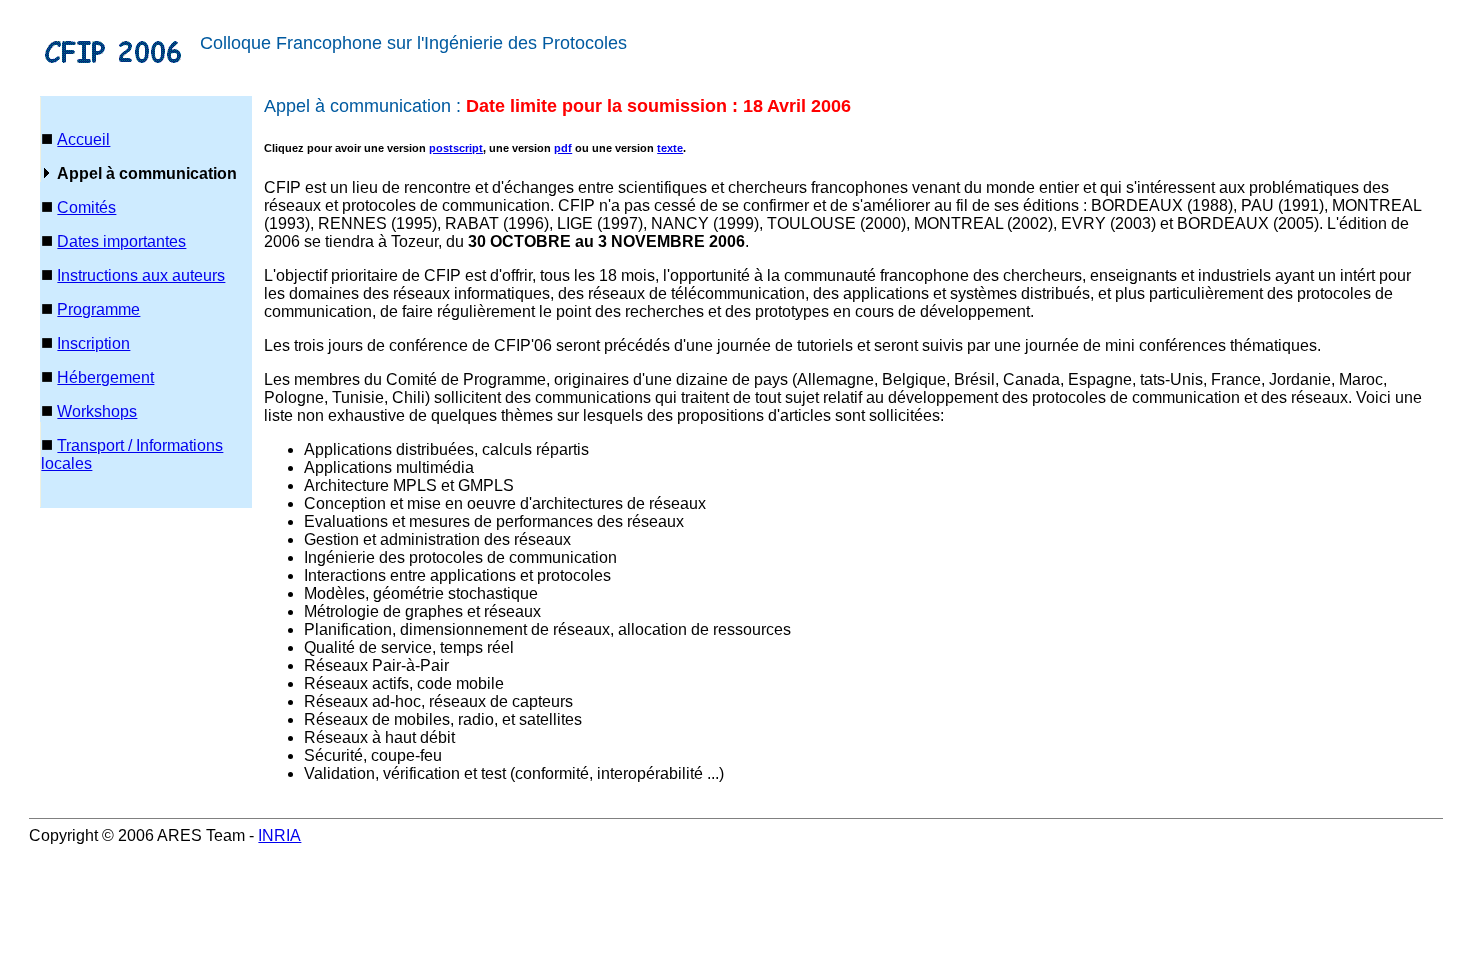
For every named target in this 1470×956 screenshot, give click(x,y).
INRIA (279, 835)
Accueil (83, 139)
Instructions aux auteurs (141, 275)
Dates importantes (121, 241)
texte (670, 148)
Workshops (97, 411)
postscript (456, 148)
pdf (563, 148)
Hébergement (105, 377)
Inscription (93, 343)
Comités (86, 207)
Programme (98, 309)
